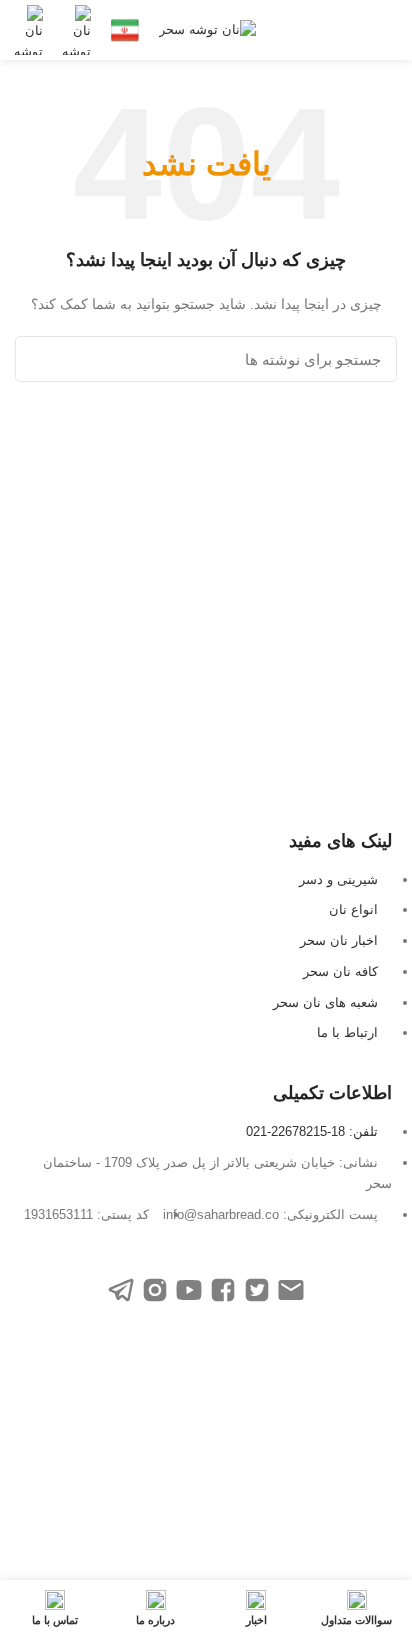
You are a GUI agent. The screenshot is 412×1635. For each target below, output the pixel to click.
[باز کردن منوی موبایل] (387, 30)
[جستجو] (42, 359)
